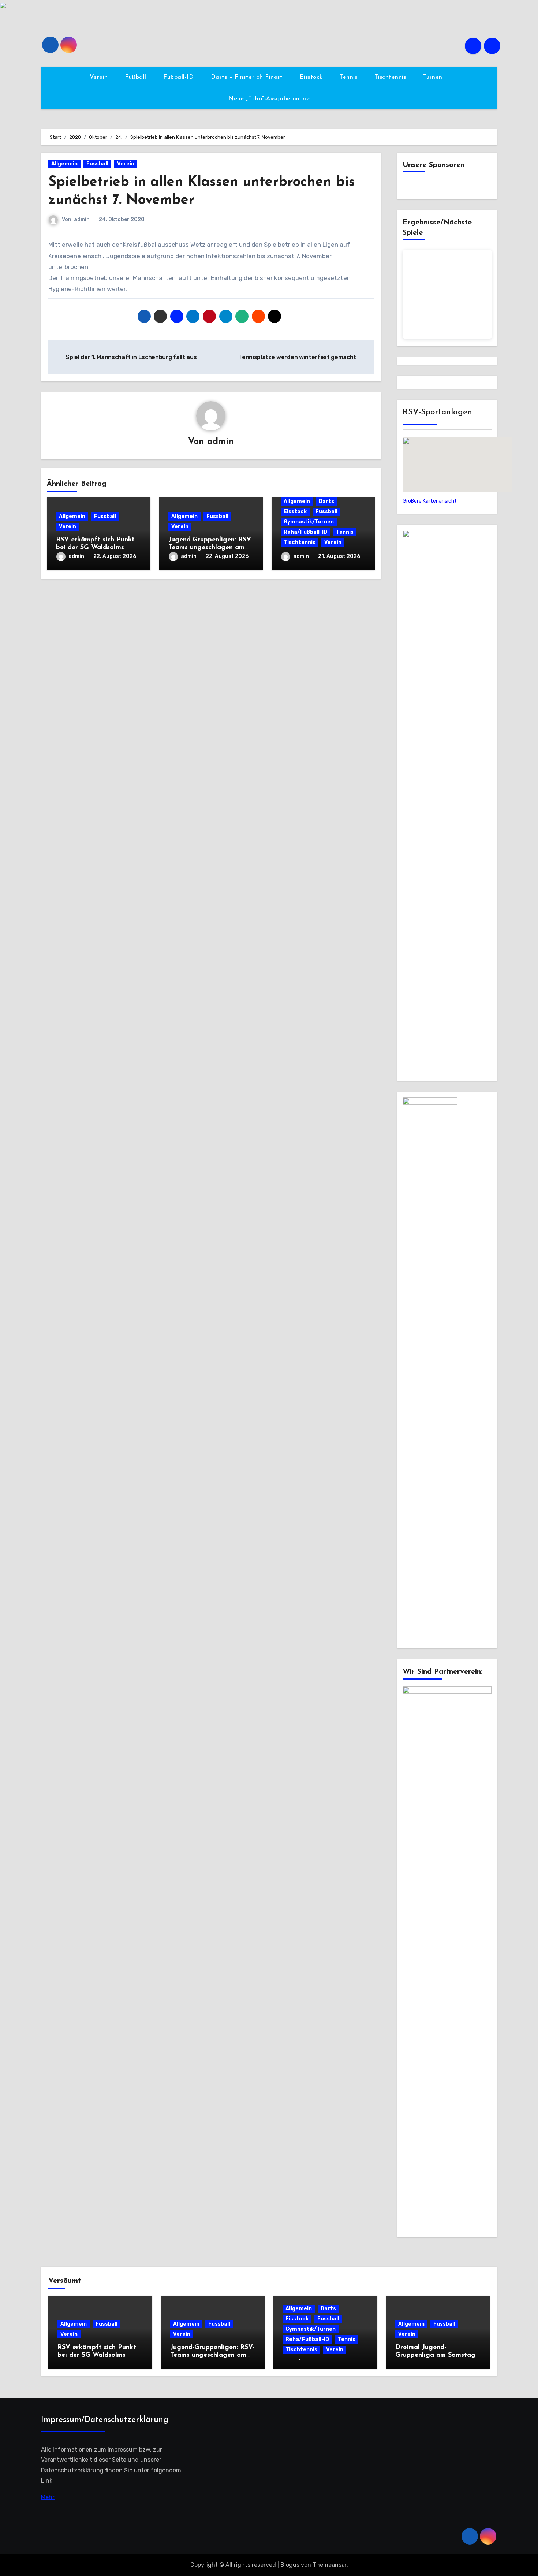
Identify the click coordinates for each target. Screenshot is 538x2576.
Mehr (48, 2497)
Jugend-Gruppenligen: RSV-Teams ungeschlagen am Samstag (211, 548)
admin (82, 219)
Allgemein (64, 164)
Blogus (290, 2565)
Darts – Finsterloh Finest (248, 77)
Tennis (350, 77)
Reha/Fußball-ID (305, 532)
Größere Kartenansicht (430, 501)
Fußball (137, 77)
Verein (100, 77)
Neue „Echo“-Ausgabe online (269, 99)
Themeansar (330, 2565)
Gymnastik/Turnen (309, 522)
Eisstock (312, 77)
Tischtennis (391, 77)
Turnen (434, 77)
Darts (326, 501)
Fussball (97, 164)
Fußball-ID (180, 77)
